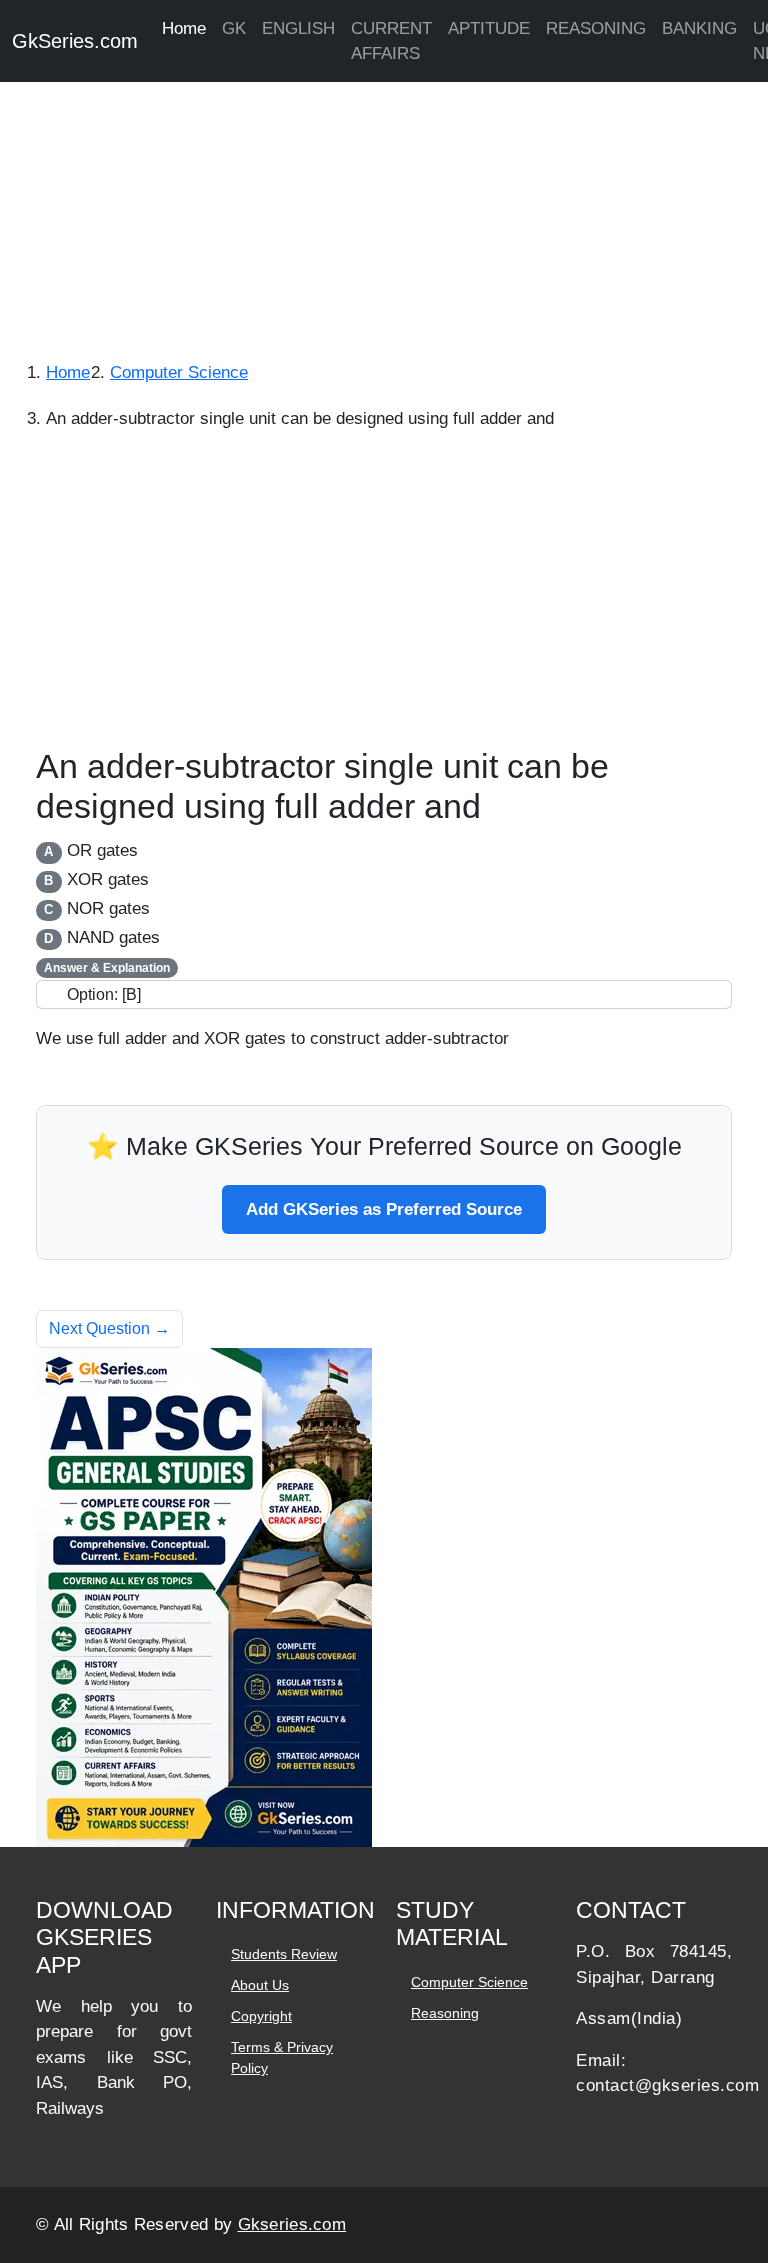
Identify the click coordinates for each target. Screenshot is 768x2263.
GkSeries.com (75, 41)
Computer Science (469, 1982)
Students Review (284, 1954)
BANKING (699, 28)
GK (234, 28)
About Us (260, 1985)
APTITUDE (489, 28)
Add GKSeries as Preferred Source (384, 1209)
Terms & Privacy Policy (282, 2057)
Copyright (261, 2016)
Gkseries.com (292, 2224)
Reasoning (445, 2013)
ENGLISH (298, 28)
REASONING (596, 28)
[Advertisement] (384, 210)
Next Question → (109, 1328)
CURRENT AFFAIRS (391, 41)
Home (184, 28)
